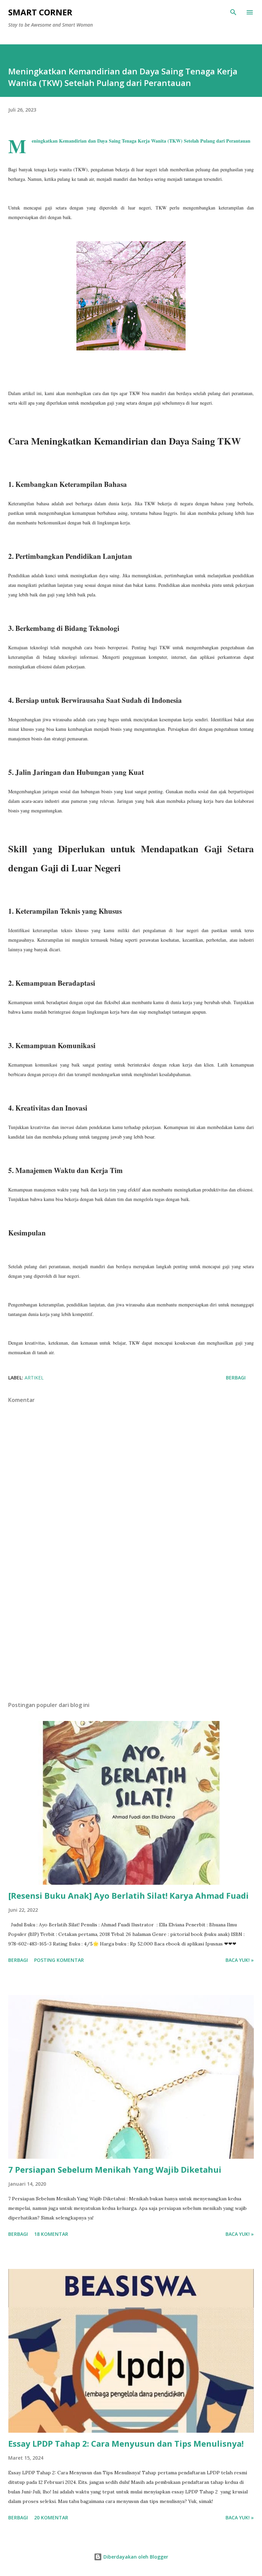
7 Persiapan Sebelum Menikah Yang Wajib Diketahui (115, 2169)
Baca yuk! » (240, 1960)
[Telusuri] (233, 12)
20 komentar (51, 2517)
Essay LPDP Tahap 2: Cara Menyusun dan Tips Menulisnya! (126, 2443)
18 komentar (51, 2234)
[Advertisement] (131, 1632)
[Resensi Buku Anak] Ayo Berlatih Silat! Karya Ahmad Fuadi (128, 1895)
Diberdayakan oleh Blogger (135, 2557)
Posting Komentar (59, 1960)
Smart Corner (40, 12)
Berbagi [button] (236, 1378)
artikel (34, 1378)
